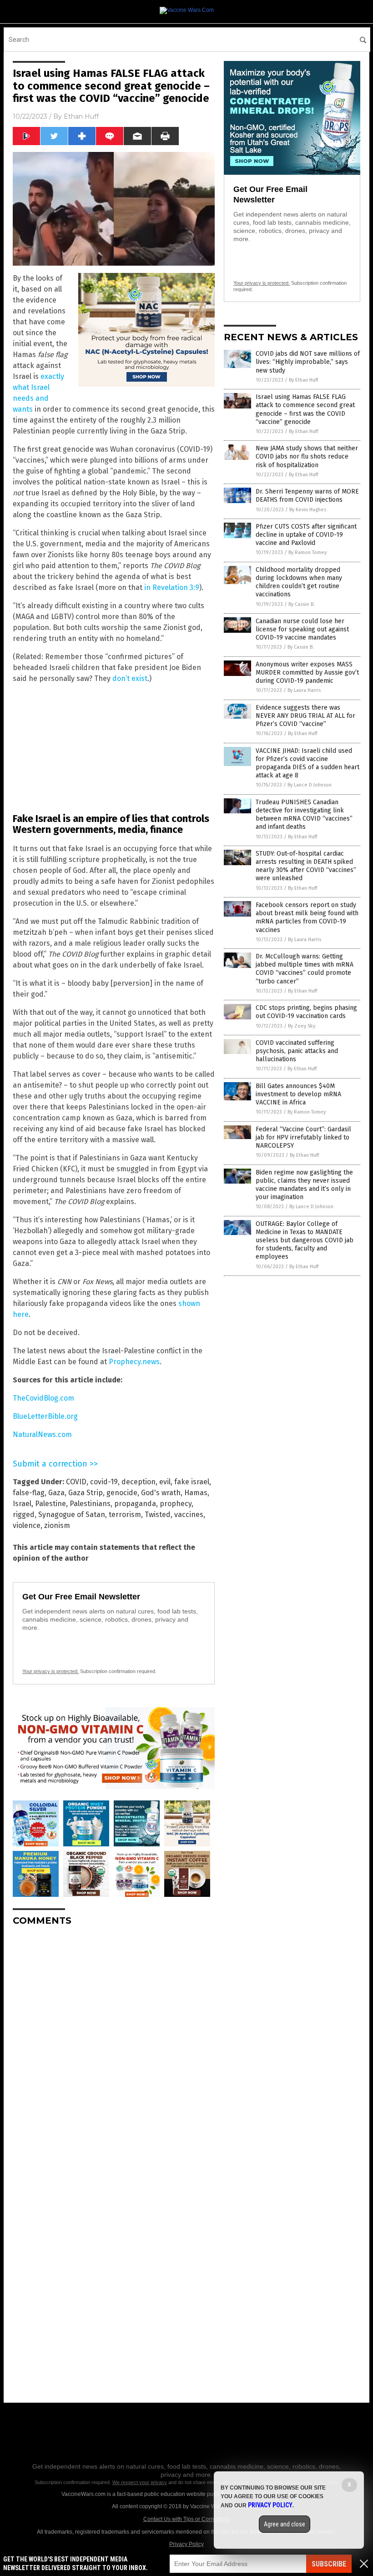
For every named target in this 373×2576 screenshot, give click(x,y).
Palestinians (90, 1504)
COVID (76, 1482)
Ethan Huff (81, 116)
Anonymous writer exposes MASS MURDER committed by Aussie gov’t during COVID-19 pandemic (307, 673)
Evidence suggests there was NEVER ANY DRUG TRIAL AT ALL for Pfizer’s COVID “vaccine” (305, 716)
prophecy (176, 1504)
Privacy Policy (186, 2544)
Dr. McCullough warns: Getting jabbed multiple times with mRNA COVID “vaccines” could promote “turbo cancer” (305, 969)
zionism (57, 1525)
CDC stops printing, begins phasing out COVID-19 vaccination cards (306, 1012)
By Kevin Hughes (308, 510)
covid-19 (104, 1482)
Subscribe (329, 2564)
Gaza (56, 1493)
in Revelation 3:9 (172, 587)
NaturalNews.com (42, 1434)
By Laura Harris (304, 690)
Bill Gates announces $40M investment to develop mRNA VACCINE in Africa (298, 1094)
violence (27, 1525)
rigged (24, 1515)
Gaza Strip (86, 1493)
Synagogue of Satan (72, 1515)
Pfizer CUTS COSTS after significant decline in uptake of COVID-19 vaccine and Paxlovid (306, 535)
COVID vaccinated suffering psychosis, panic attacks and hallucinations (297, 1051)
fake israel (192, 1482)
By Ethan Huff (303, 380)
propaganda (135, 1504)
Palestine (50, 1504)
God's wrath (161, 1493)
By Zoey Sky (302, 1026)
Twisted (158, 1515)
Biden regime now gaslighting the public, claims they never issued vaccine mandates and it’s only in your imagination (304, 1185)
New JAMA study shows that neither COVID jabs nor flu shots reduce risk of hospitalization (307, 456)
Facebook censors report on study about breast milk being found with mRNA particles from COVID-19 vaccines (307, 917)
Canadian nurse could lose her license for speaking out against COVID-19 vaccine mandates (302, 629)
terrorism (125, 1515)
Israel (22, 1504)
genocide (122, 1493)
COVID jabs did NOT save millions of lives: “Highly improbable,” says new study (308, 362)
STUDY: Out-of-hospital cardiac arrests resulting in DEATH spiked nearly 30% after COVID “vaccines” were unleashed (306, 866)
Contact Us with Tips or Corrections (187, 2519)
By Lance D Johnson (310, 785)
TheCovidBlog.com (43, 1398)
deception (139, 1482)
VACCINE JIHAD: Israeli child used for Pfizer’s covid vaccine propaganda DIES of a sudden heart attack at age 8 (307, 763)
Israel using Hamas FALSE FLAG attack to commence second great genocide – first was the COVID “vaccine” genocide (305, 409)
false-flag (29, 1493)
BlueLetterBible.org (45, 1416)
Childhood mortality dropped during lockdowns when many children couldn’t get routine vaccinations (299, 582)
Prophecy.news (134, 1362)
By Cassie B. (302, 604)
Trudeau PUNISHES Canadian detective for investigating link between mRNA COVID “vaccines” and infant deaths (304, 815)
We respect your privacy (140, 2482)
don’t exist (130, 678)
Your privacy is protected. (50, 1671)
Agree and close (285, 2524)
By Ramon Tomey (307, 552)
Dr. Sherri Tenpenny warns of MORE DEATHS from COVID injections (307, 496)
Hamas (196, 1493)
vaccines (189, 1515)
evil (165, 1482)
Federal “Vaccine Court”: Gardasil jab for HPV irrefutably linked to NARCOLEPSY (303, 1137)
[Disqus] (114, 2047)
